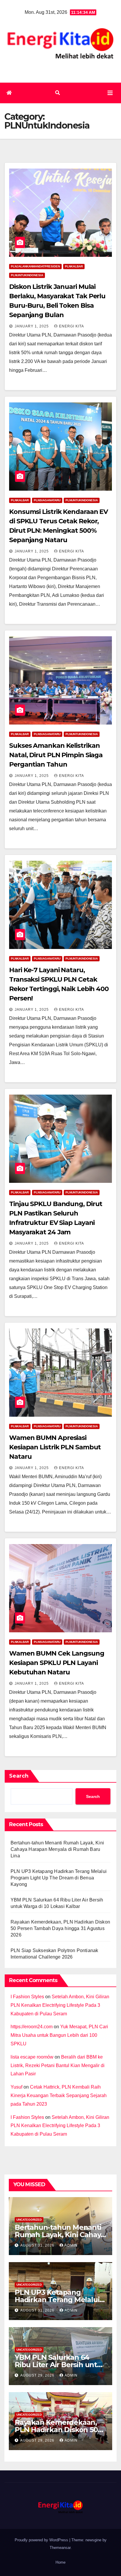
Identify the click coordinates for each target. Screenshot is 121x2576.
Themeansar (60, 2548)
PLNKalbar (74, 266)
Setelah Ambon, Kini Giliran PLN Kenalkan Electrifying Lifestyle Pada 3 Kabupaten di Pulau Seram (60, 2005)
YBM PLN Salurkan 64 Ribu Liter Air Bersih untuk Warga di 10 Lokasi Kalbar (60, 2365)
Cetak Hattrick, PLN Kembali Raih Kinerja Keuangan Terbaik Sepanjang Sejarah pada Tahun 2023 (59, 2095)
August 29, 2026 (38, 2375)
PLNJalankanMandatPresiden (35, 266)
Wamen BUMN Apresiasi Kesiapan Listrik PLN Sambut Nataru (55, 1447)
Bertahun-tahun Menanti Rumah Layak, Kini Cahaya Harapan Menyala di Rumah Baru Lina (57, 1849)
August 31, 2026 (38, 2245)
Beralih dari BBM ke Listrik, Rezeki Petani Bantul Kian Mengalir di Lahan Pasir (58, 2065)
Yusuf (16, 2087)
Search (19, 1776)
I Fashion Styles (27, 1997)
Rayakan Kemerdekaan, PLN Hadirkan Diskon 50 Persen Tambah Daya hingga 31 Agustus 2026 (60, 1928)
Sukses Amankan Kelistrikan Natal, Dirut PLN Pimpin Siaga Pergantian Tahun (56, 755)
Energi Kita (72, 326)
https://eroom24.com (32, 2027)
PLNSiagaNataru (47, 500)
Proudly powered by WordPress (42, 2540)
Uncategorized (29, 2220)
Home (60, 2562)
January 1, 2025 (32, 326)
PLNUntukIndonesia (27, 275)
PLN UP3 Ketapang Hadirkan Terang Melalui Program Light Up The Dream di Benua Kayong (59, 1878)
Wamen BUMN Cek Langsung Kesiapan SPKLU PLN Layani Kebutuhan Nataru (57, 1663)
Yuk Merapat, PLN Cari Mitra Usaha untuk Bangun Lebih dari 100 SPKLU (59, 2035)
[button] (58, 93)
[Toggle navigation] (110, 93)
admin (71, 2245)
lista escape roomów (32, 2057)
